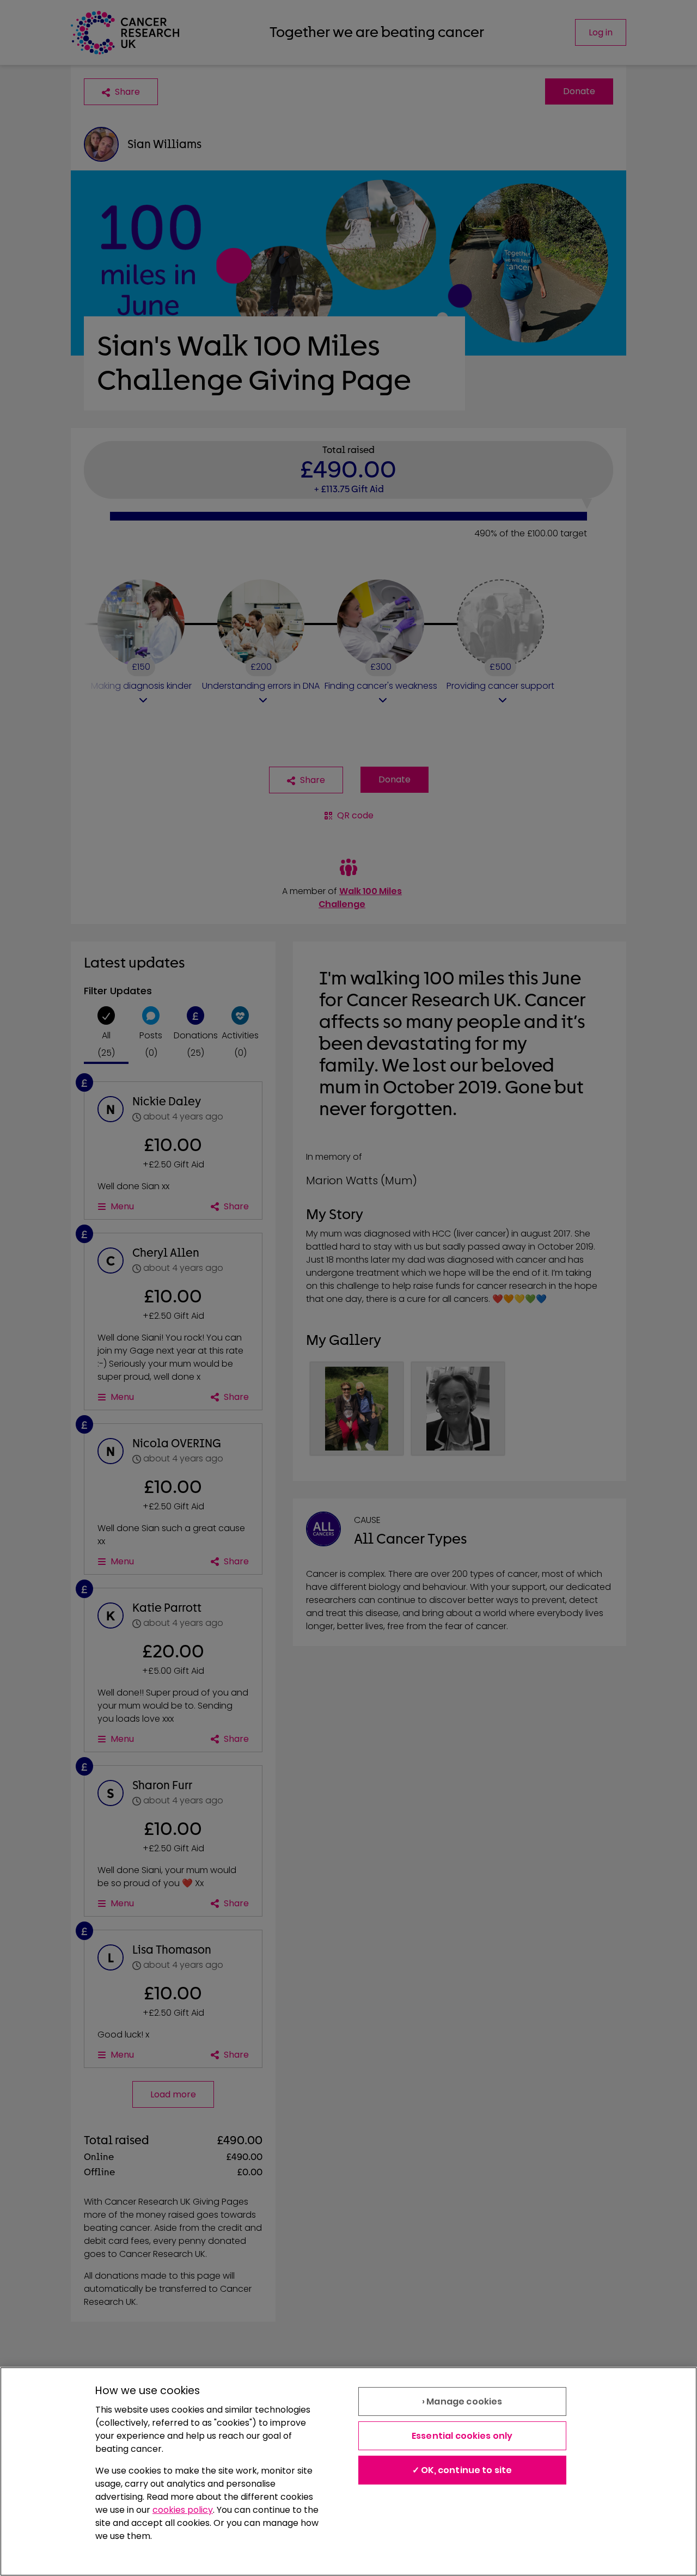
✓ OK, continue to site (462, 2470)
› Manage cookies (462, 2401)
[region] (348, 2471)
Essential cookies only (462, 2436)
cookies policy (183, 2510)
